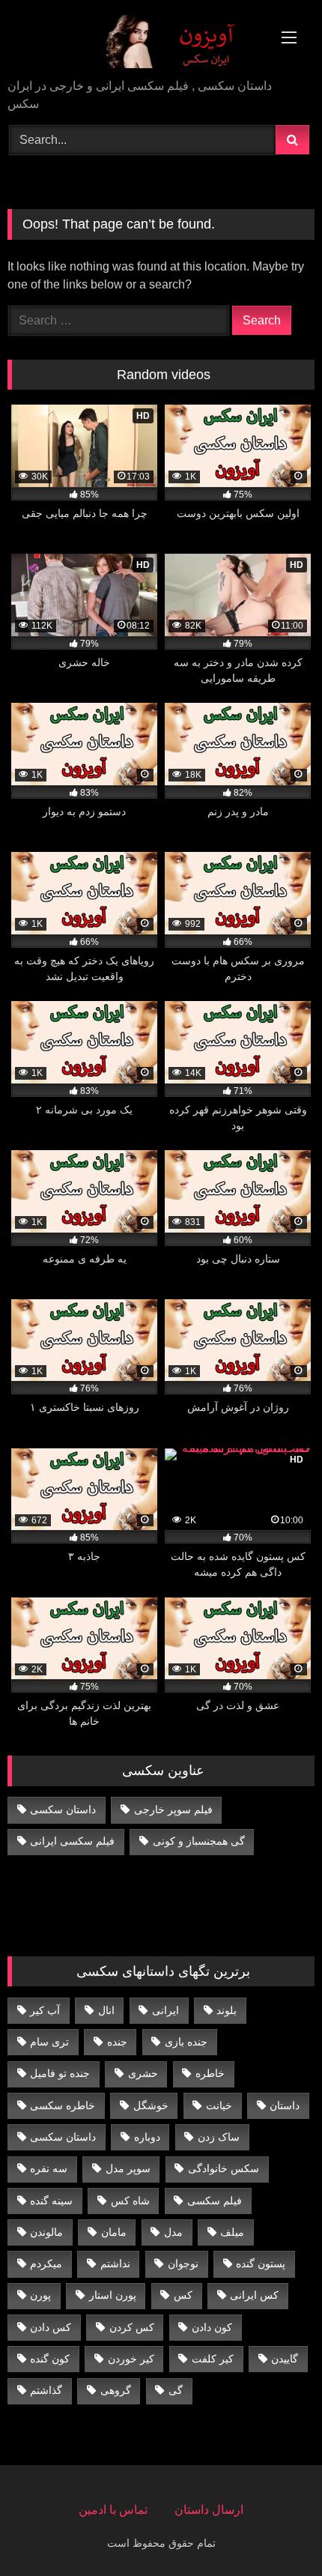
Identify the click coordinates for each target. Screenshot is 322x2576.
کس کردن (132, 2327)
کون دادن (212, 2327)
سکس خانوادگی (224, 2168)
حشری (143, 2073)
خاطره (210, 2073)
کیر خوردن (131, 2359)
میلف (232, 2232)
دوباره (147, 2137)
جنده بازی (186, 2042)
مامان (114, 2232)
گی (176, 2390)
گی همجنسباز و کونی (199, 1841)
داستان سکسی (63, 1809)
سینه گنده (51, 2201)
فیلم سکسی (215, 2201)
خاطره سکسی (63, 2105)
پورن (40, 2295)
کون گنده (50, 2359)
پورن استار (113, 2295)
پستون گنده (261, 2264)
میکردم (46, 2264)
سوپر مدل (128, 2168)
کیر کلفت (213, 2359)
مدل (173, 2232)
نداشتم (115, 2264)
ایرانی (165, 2010)
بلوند (227, 2010)
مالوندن (46, 2232)
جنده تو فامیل (60, 2073)
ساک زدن (219, 2137)
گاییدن (285, 2359)
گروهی (116, 2390)
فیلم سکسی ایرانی (72, 1841)
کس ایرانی (254, 2295)
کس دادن (51, 2327)
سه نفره (49, 2168)
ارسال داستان (209, 2510)
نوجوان (183, 2264)
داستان (285, 2105)
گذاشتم (46, 2390)
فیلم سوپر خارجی (173, 1809)
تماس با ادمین (113, 2510)
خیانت (219, 2105)
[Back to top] (276, 2531)
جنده (117, 2042)
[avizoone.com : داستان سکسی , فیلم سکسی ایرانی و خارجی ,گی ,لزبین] (132, 40)
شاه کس (130, 2201)
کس (183, 2295)
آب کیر (45, 2010)
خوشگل (151, 2105)
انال (106, 2010)
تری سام (49, 2042)
